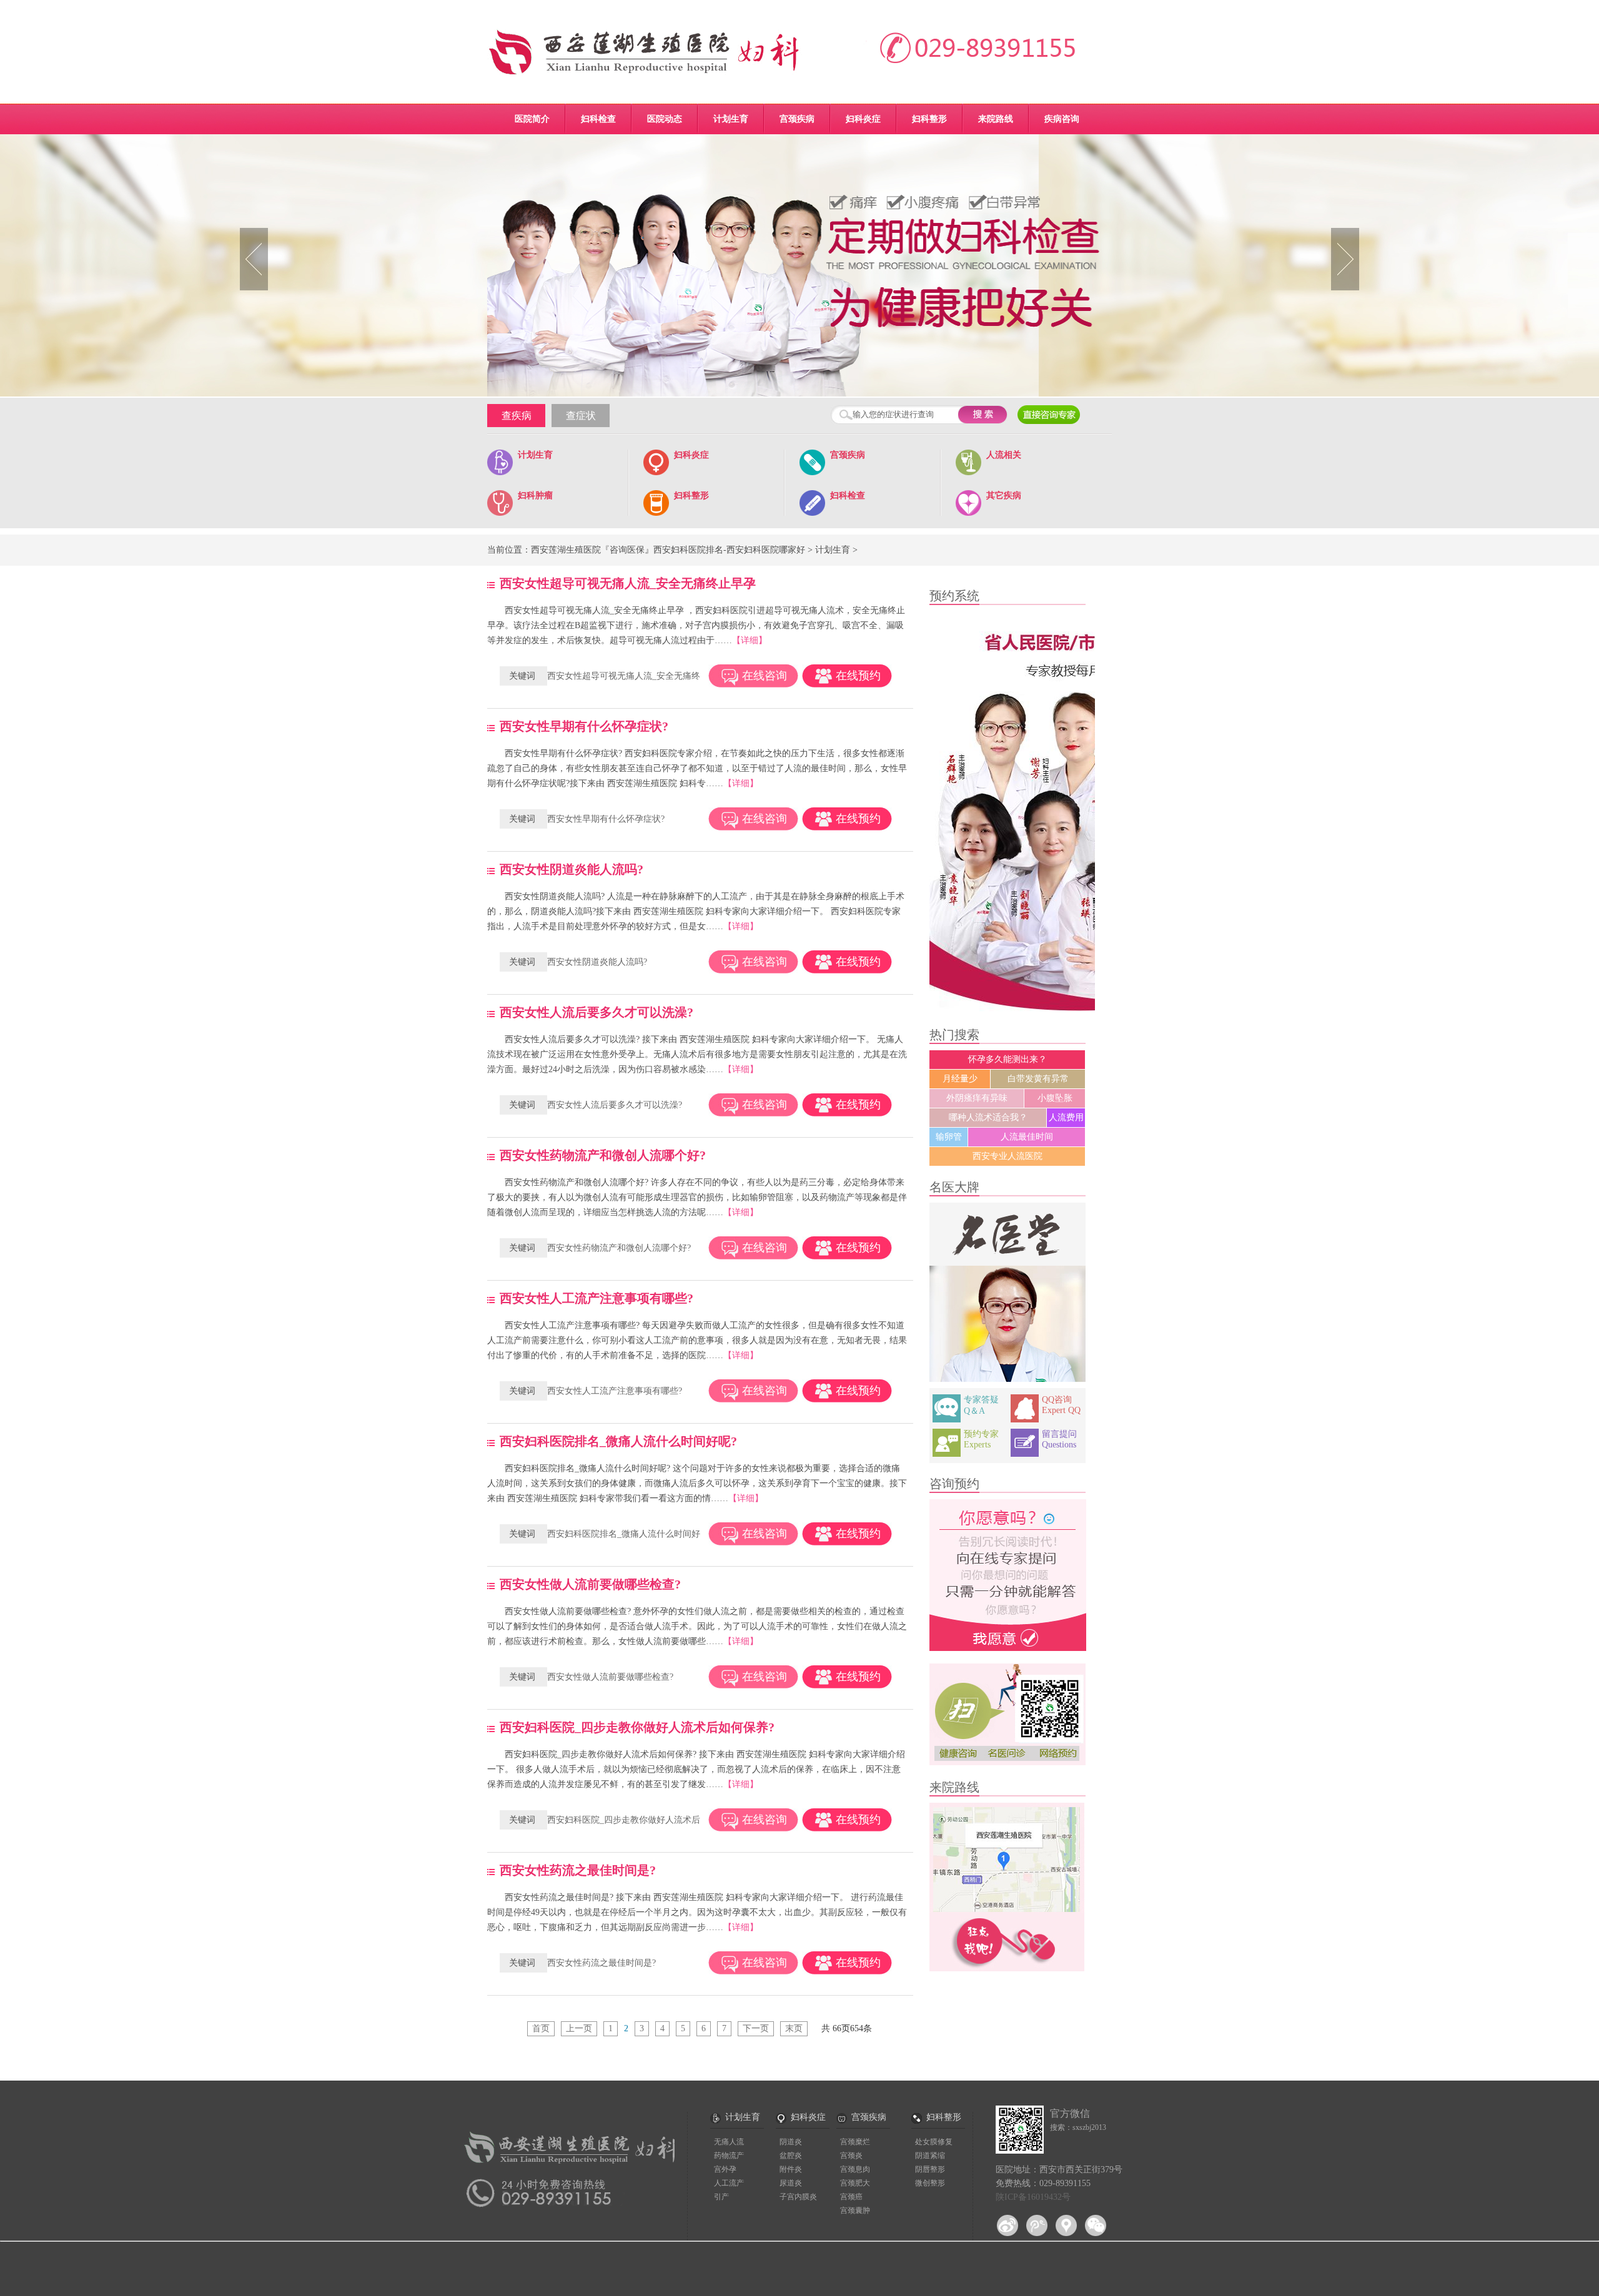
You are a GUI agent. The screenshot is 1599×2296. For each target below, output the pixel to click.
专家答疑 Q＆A (981, 1405)
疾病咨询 (1062, 119)
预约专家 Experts (981, 1439)
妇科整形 (929, 119)
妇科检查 (598, 119)
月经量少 (960, 1079)
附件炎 (791, 2169)
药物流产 (729, 2156)
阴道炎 (791, 2142)
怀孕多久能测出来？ (1007, 1059)
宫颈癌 (851, 2197)
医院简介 (532, 119)
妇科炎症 (863, 119)
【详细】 (750, 640)
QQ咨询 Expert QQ (1061, 1405)
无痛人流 (729, 2142)
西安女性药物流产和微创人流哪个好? (619, 1248)
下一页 (756, 2028)
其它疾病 (1004, 495)
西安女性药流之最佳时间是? (601, 1963)
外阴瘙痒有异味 (977, 1098)
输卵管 (949, 1137)
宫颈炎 (851, 2156)
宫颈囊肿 (855, 2210)
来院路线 (996, 119)
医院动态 (665, 119)
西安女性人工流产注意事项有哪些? (615, 1391)
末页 (794, 2028)
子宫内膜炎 (798, 2197)
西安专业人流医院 (1007, 1156)
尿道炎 (791, 2183)
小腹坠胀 (1055, 1098)
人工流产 (729, 2183)
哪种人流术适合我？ (988, 1117)
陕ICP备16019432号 (1033, 2197)
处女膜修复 (934, 2142)
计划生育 (731, 119)
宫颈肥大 (855, 2183)
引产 (721, 2197)
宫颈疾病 (797, 119)
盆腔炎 (791, 2156)
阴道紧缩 (930, 2156)
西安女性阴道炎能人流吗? (597, 962)
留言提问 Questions (1059, 1439)
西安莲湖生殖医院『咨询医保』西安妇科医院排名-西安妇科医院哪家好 (668, 550)
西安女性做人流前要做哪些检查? (610, 1677)
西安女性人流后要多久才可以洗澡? (615, 1105)
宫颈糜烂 (855, 2142)
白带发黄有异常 (1038, 1079)
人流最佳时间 (1027, 1137)
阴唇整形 (930, 2169)
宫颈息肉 (855, 2169)
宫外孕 (725, 2169)
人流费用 (1066, 1117)
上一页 (579, 2028)
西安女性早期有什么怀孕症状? (606, 819)
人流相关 (1004, 455)
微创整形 (930, 2183)
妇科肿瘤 (535, 495)
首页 (541, 2028)
